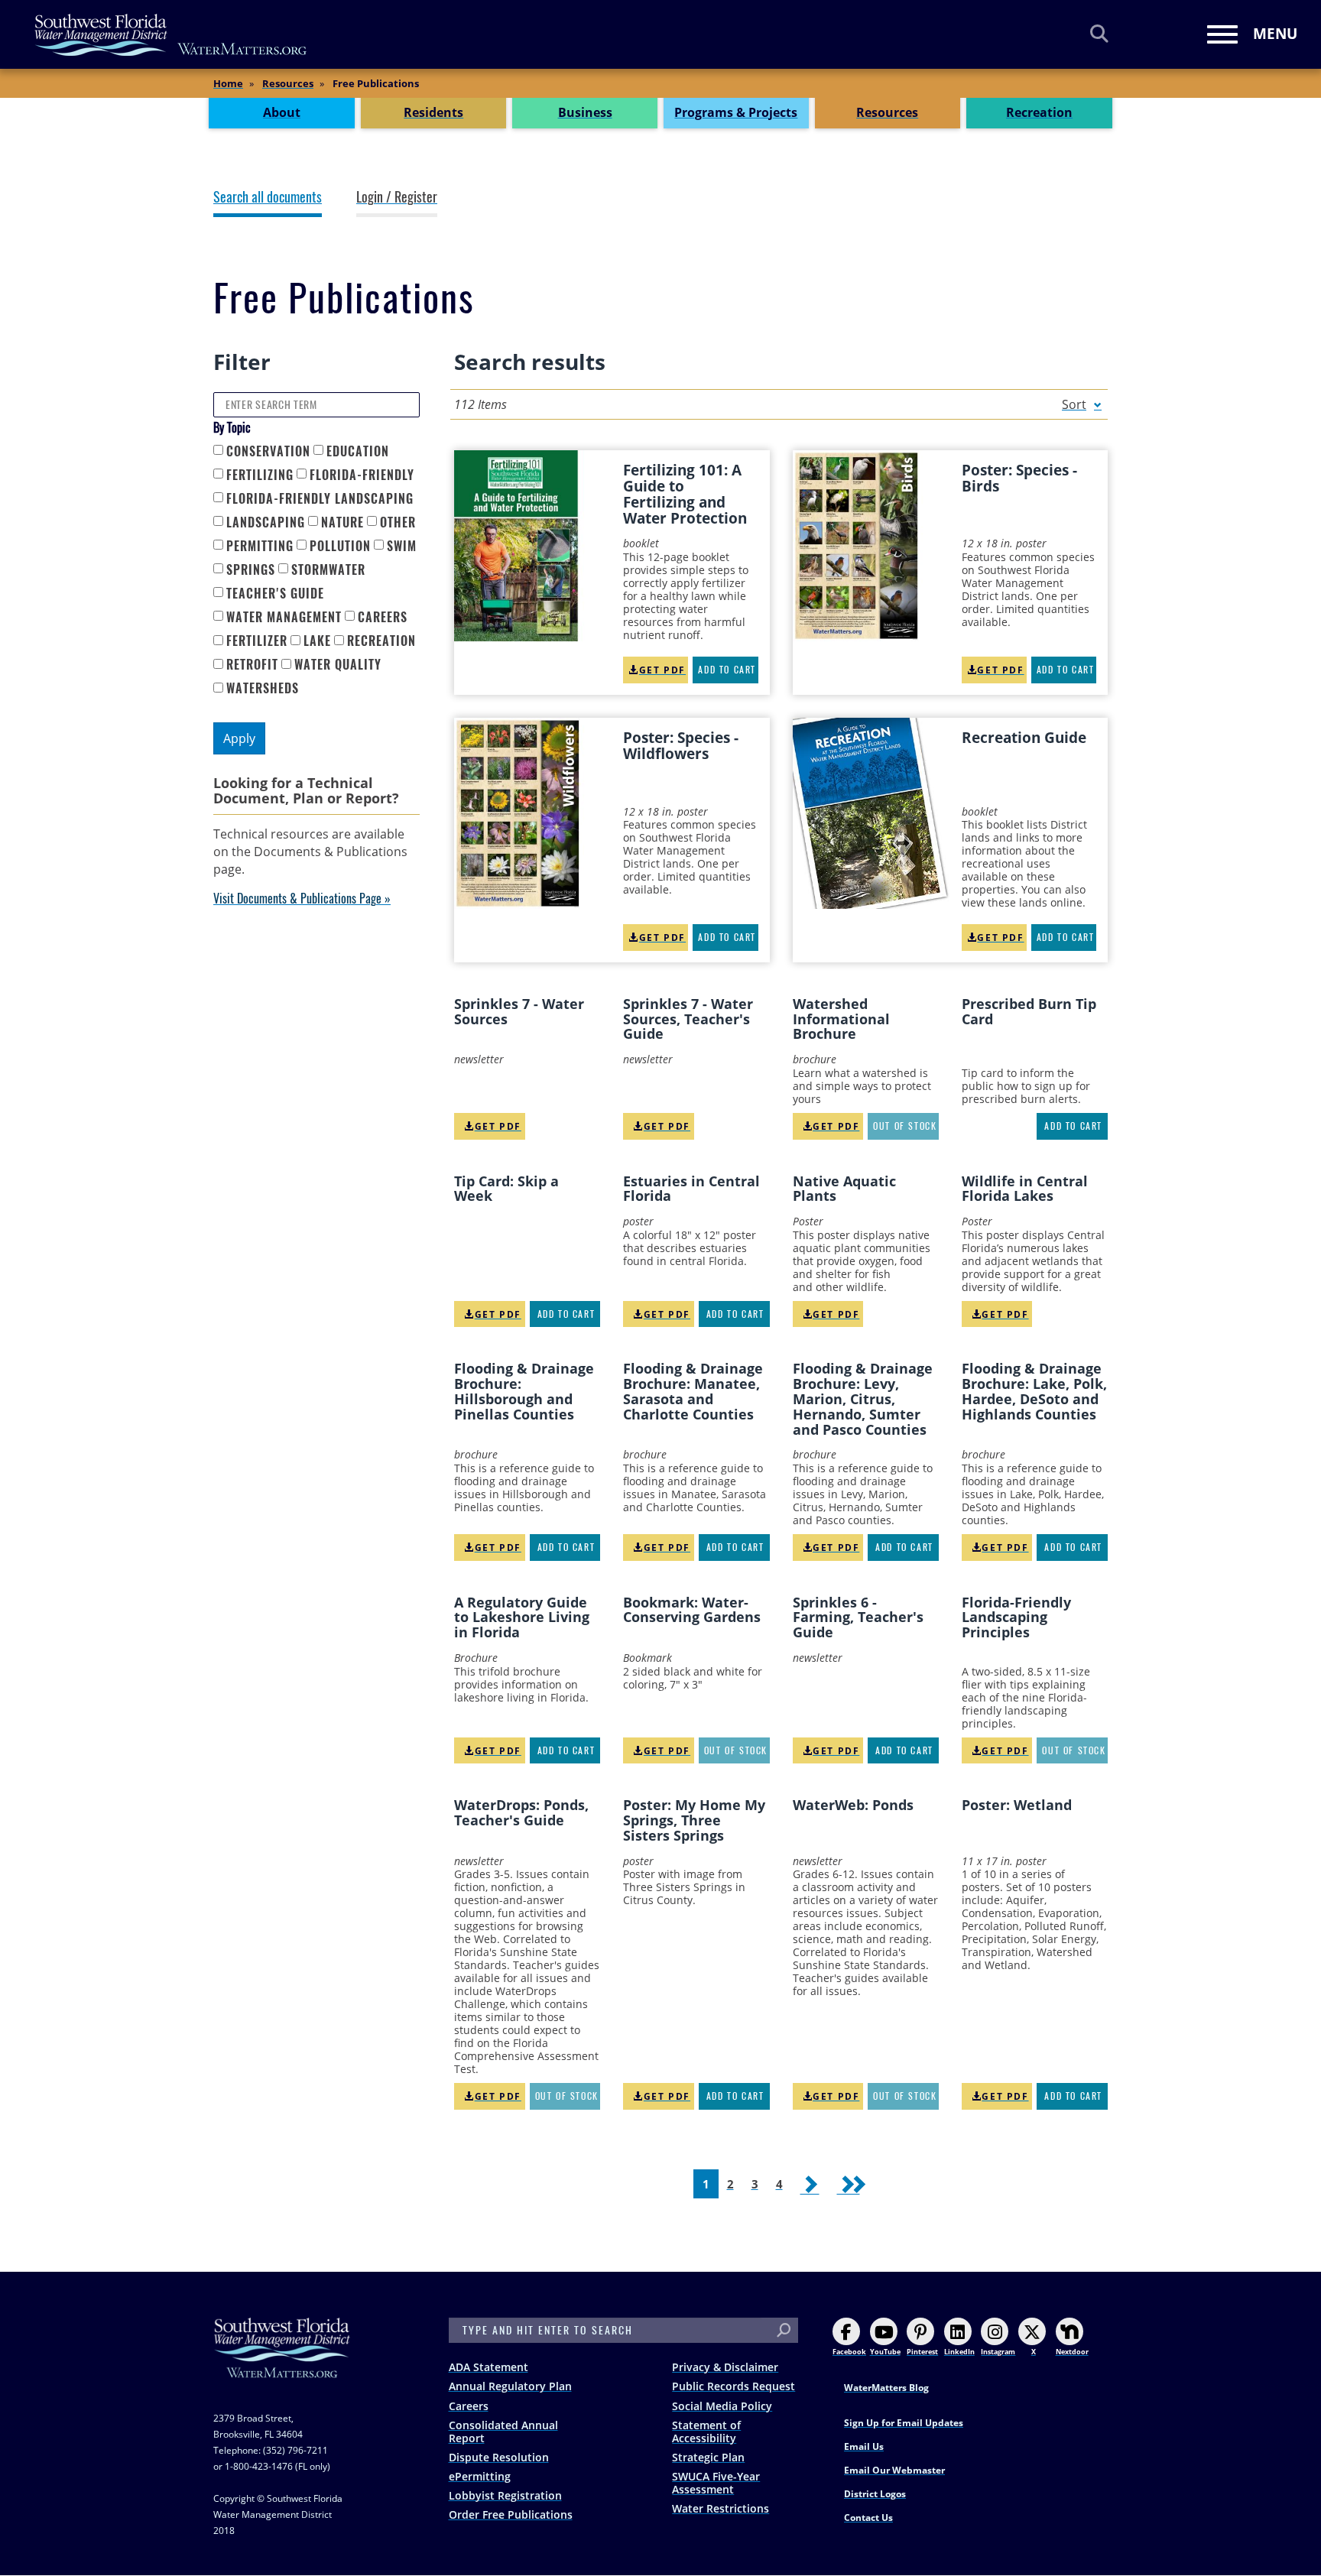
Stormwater (328, 570)
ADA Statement (488, 2367)
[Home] (171, 35)
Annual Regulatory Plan (510, 2386)
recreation (381, 641)
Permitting (260, 546)
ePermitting (480, 2476)
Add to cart (727, 670)
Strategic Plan (708, 2457)
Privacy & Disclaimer (725, 2367)
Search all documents (268, 197)
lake (317, 641)
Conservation (268, 451)
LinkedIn (959, 2352)
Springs (251, 570)
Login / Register (397, 197)
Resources (288, 83)
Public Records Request (734, 2386)
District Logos (875, 2494)
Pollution (340, 546)
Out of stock (905, 1126)
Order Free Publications (511, 2514)
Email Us (864, 2446)
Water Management (284, 617)
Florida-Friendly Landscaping (320, 499)
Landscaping (266, 522)
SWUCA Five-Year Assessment (716, 2483)
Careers (469, 2406)
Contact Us (868, 2518)
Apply (239, 738)
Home (228, 83)
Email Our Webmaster (894, 2470)
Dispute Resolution (499, 2457)
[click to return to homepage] (282, 2363)
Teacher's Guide (275, 594)
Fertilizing (260, 475)
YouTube (885, 2352)
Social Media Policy (722, 2406)
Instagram (998, 2352)
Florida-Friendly (362, 475)
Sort (1074, 404)
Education (358, 451)
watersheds (263, 688)
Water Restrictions (721, 2508)
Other (398, 522)
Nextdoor (1072, 2352)
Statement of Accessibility (706, 2432)
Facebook (849, 2352)
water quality (338, 665)
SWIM (402, 546)
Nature (342, 522)
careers (383, 617)
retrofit (252, 665)
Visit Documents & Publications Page (297, 899)
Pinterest (922, 2352)
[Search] (1099, 33)
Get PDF (662, 670)
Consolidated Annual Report (503, 2432)
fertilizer (257, 641)
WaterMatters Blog (886, 2388)
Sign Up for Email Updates (904, 2423)
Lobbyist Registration (505, 2495)
